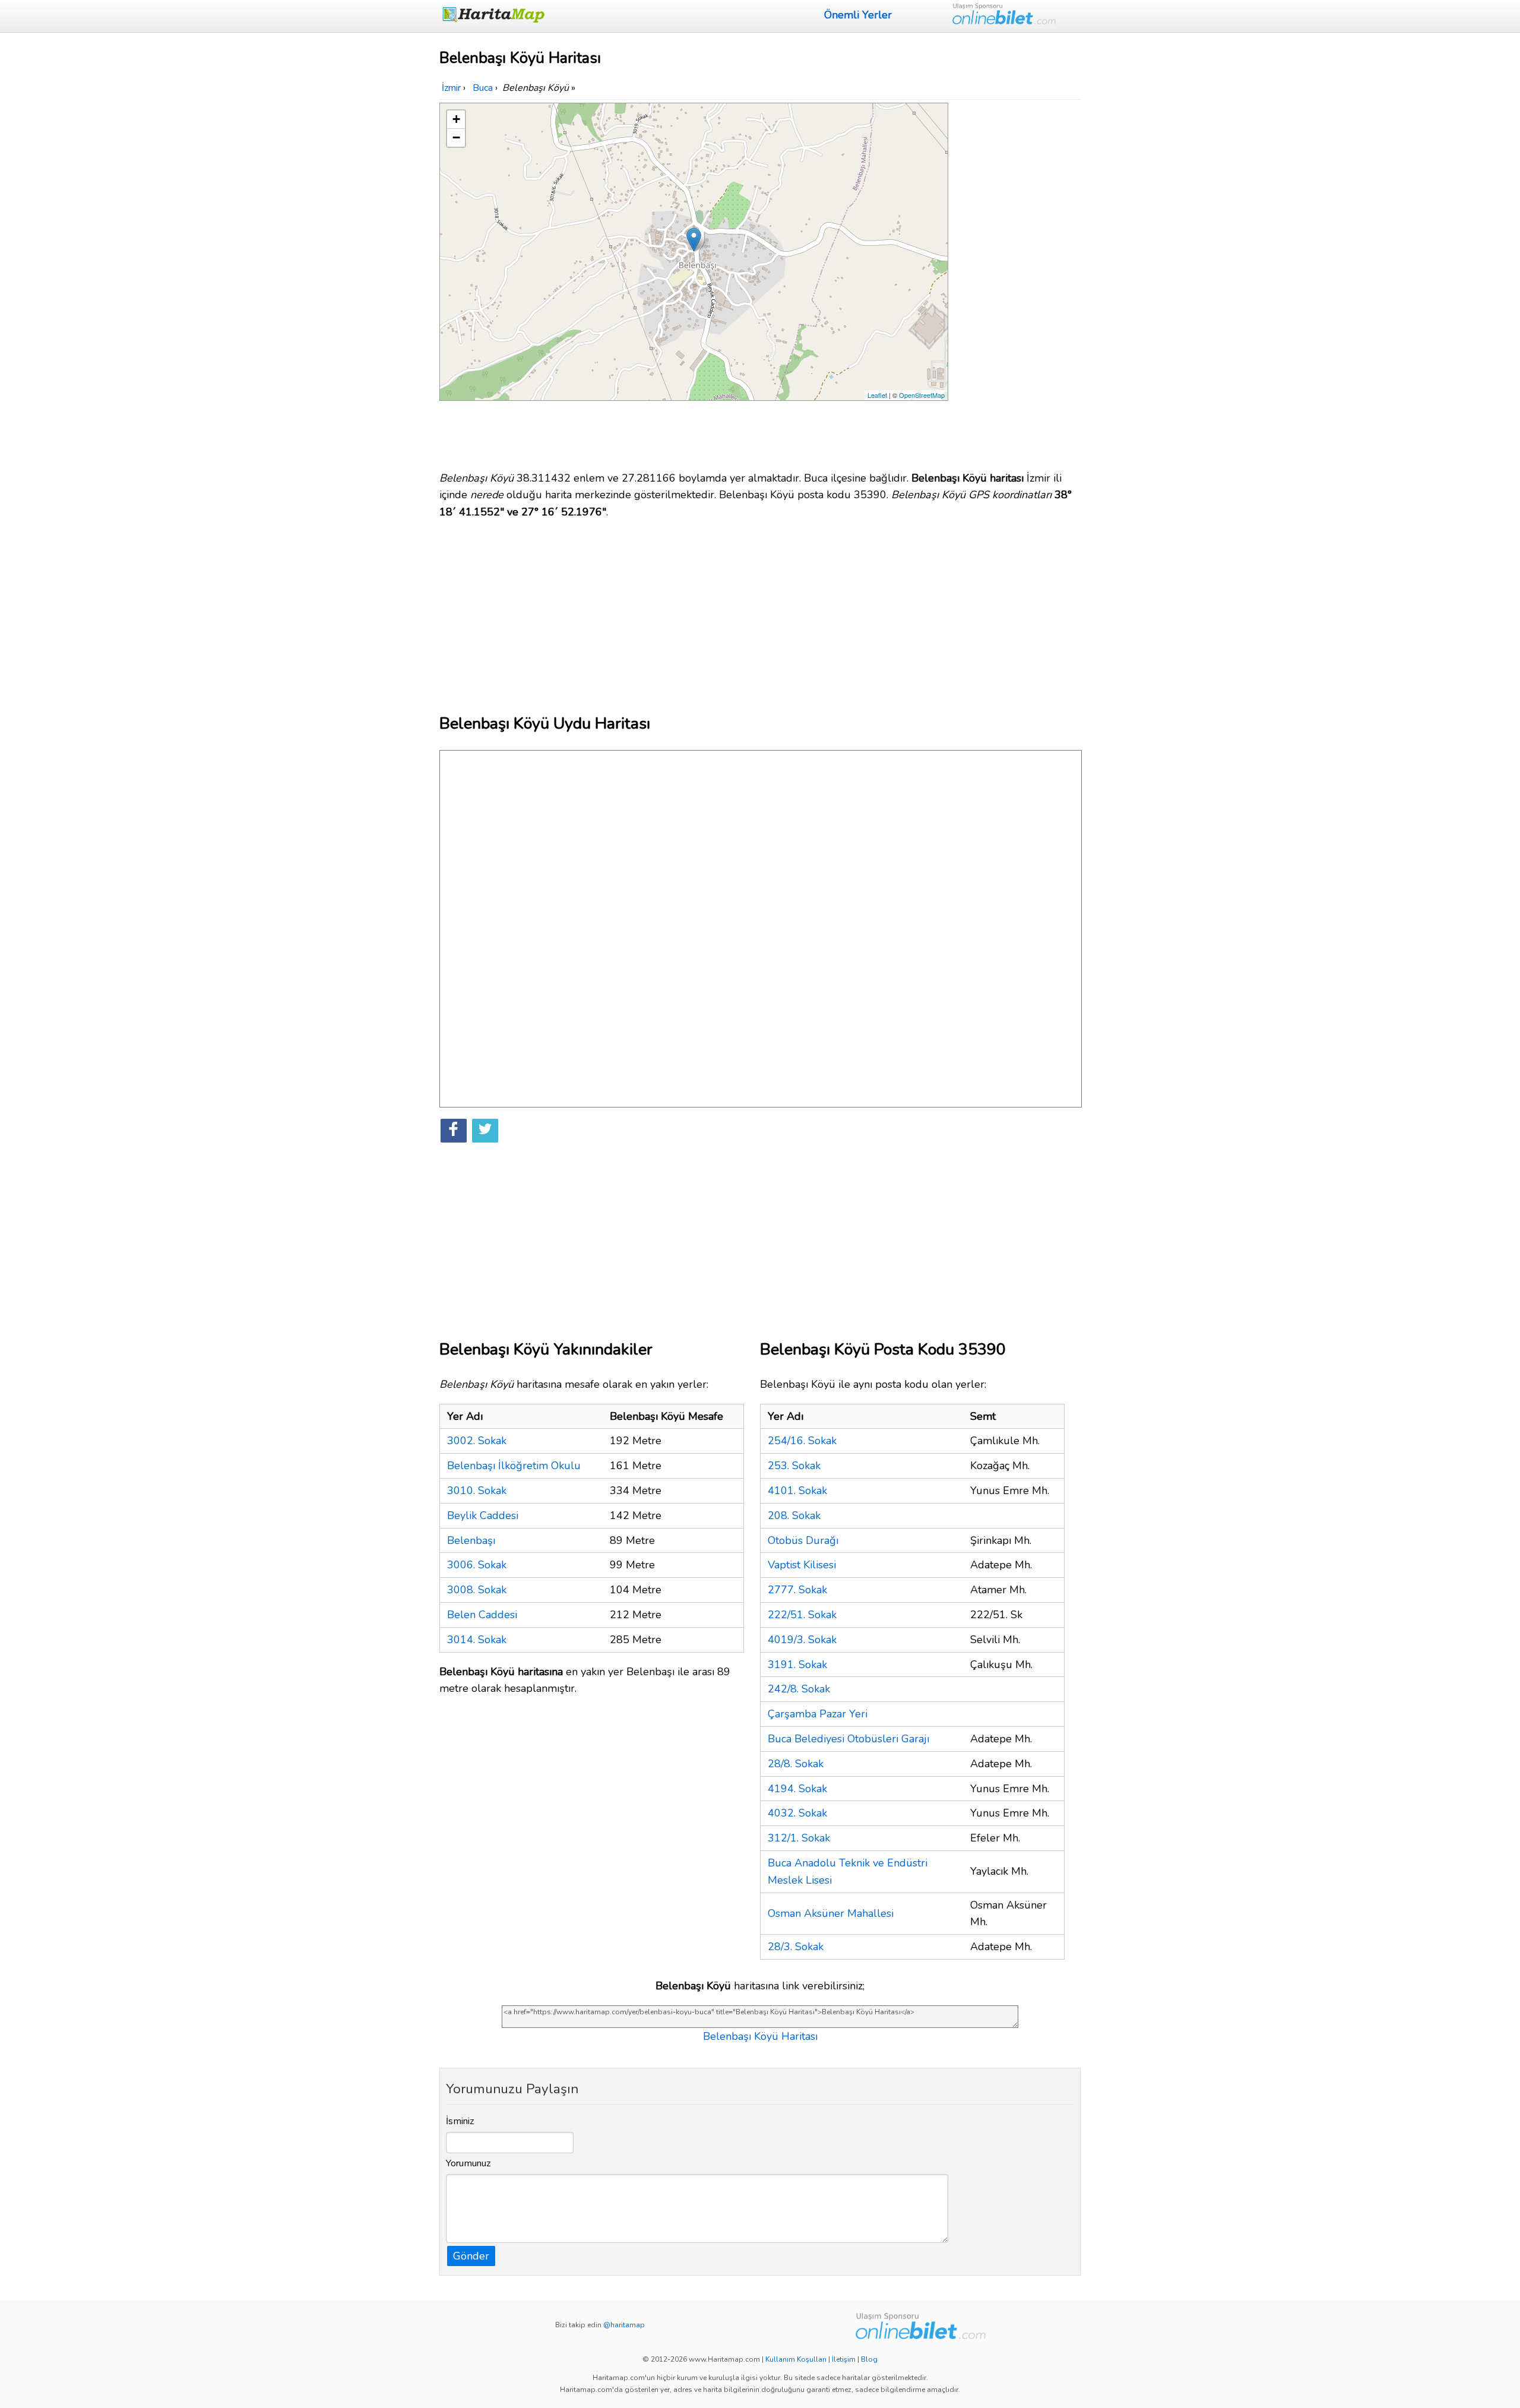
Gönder (471, 2256)
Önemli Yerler (858, 15)
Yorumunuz (468, 2163)
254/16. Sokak (802, 1441)
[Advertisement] (1016, 281)
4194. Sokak (797, 1789)
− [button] (456, 137)
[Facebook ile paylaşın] (454, 1131)
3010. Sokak (477, 1491)
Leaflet (877, 395)
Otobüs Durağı (803, 1540)
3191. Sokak (797, 1665)
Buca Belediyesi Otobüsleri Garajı (848, 1739)
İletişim (844, 2359)
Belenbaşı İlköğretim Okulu (514, 1466)
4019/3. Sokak (802, 1640)
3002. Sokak (477, 1441)
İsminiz (460, 2121)
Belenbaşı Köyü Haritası (760, 2036)
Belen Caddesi (482, 1615)
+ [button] (456, 119)
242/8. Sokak (799, 1689)
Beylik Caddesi (483, 1515)
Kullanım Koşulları (796, 2359)
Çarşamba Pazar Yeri (818, 1714)
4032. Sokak (797, 1813)
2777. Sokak (797, 1590)
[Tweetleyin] (485, 1131)
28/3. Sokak (796, 1947)
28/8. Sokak (796, 1764)
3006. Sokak (477, 1565)
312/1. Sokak (799, 1838)
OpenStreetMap (922, 395)
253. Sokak (794, 1466)
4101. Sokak (797, 1491)
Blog (869, 2359)
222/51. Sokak (802, 1615)
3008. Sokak (477, 1590)
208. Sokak (794, 1515)
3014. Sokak (477, 1640)
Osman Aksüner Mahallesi (831, 1913)
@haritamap (624, 2325)
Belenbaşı (471, 1540)
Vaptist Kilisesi (802, 1565)
